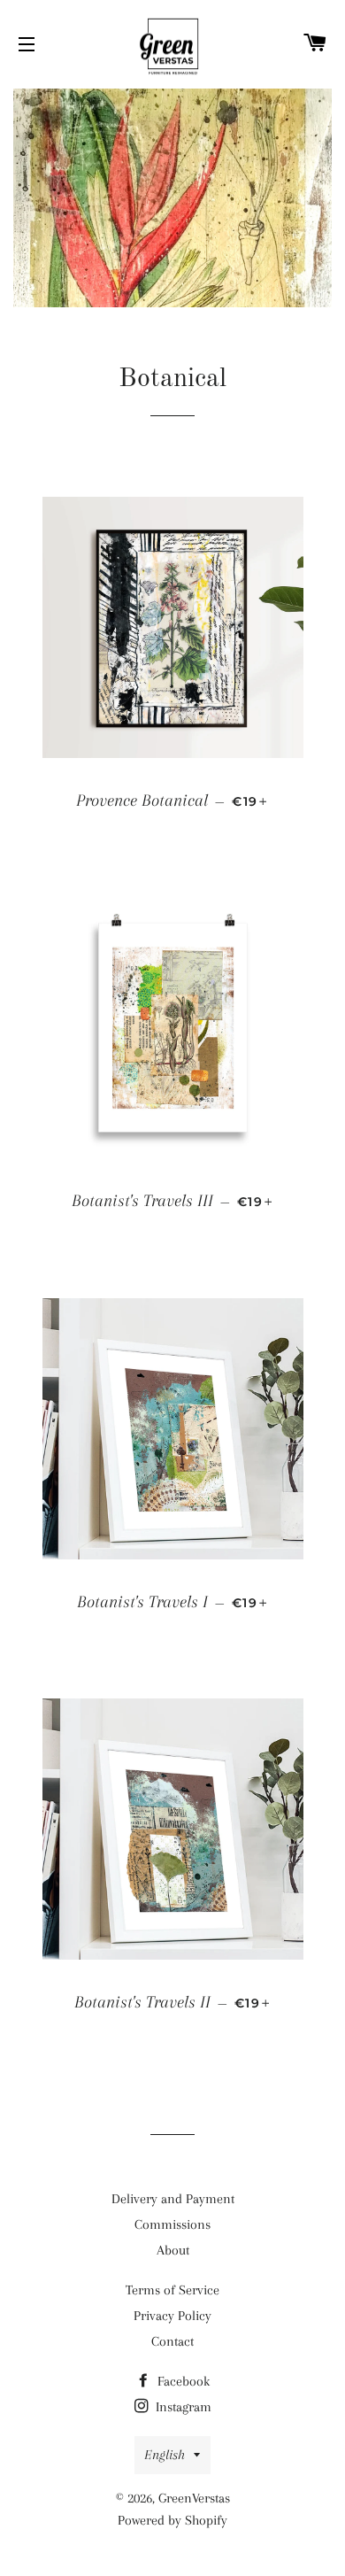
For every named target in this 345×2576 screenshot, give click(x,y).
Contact (172, 2341)
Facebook (182, 2381)
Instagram (182, 2407)
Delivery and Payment (173, 2199)
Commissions (172, 2224)
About (173, 2250)
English (165, 2455)
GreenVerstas (194, 2498)
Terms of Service (172, 2290)
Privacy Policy (172, 2316)
